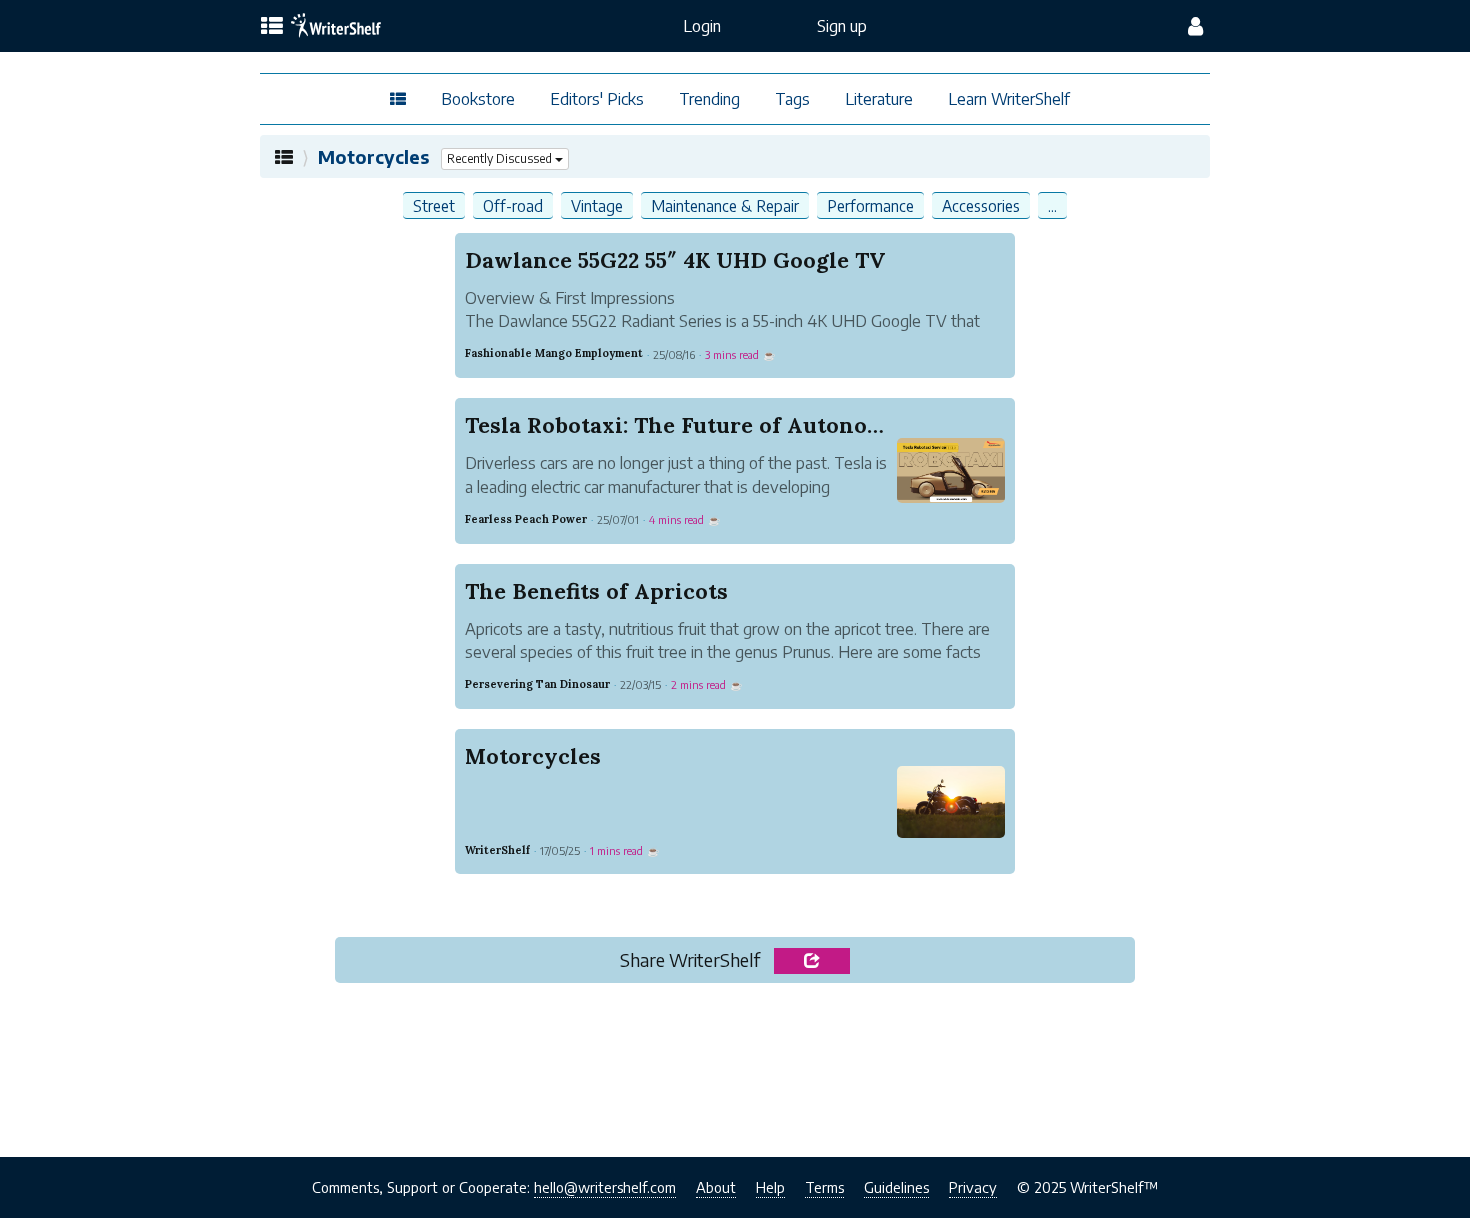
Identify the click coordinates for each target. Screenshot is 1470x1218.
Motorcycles (533, 756)
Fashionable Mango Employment (554, 353)
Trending (709, 99)
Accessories (981, 205)
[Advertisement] (735, 1075)
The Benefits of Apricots (596, 591)
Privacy (973, 1187)
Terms (824, 1187)
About (716, 1187)
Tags (792, 99)
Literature (879, 99)
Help (770, 1187)
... (1052, 205)
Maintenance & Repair (725, 205)
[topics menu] (272, 27)
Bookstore (478, 99)
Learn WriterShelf (1009, 99)
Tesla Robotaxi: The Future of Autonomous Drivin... (741, 425)
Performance (870, 205)
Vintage (597, 205)
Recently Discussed (501, 158)
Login (702, 26)
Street (434, 205)
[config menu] (1195, 26)
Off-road (513, 205)
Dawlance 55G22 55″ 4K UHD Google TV (675, 260)
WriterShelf (497, 850)
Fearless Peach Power (526, 519)
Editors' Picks (597, 99)
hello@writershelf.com (605, 1187)
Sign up (842, 26)
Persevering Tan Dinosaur (537, 684)
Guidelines (896, 1187)
